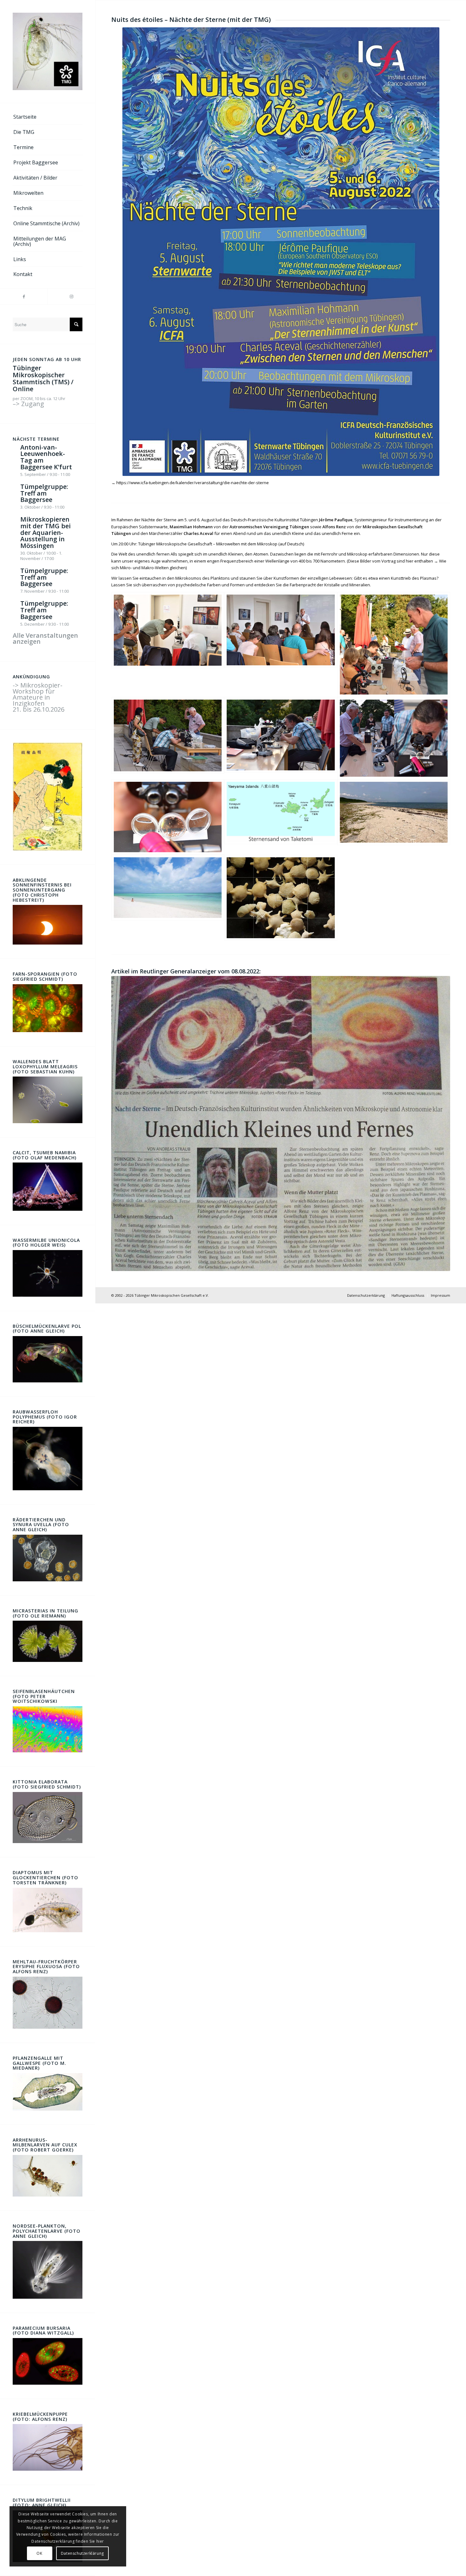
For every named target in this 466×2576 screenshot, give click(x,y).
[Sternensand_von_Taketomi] (281, 817)
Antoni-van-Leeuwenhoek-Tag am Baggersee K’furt (46, 457)
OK (39, 2553)
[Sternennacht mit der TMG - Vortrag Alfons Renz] (281, 645)
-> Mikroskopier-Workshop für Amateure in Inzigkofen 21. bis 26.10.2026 (39, 697)
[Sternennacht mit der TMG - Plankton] (168, 817)
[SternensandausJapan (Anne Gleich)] (281, 898)
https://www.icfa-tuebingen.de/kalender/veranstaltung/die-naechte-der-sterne (193, 483)
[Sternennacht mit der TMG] (168, 645)
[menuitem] (48, 117)
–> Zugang (28, 404)
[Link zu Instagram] (71, 296)
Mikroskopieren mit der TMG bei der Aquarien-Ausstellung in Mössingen (45, 532)
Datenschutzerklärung (82, 2553)
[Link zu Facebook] (24, 296)
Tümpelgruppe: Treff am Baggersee (44, 493)
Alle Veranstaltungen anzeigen (45, 638)
